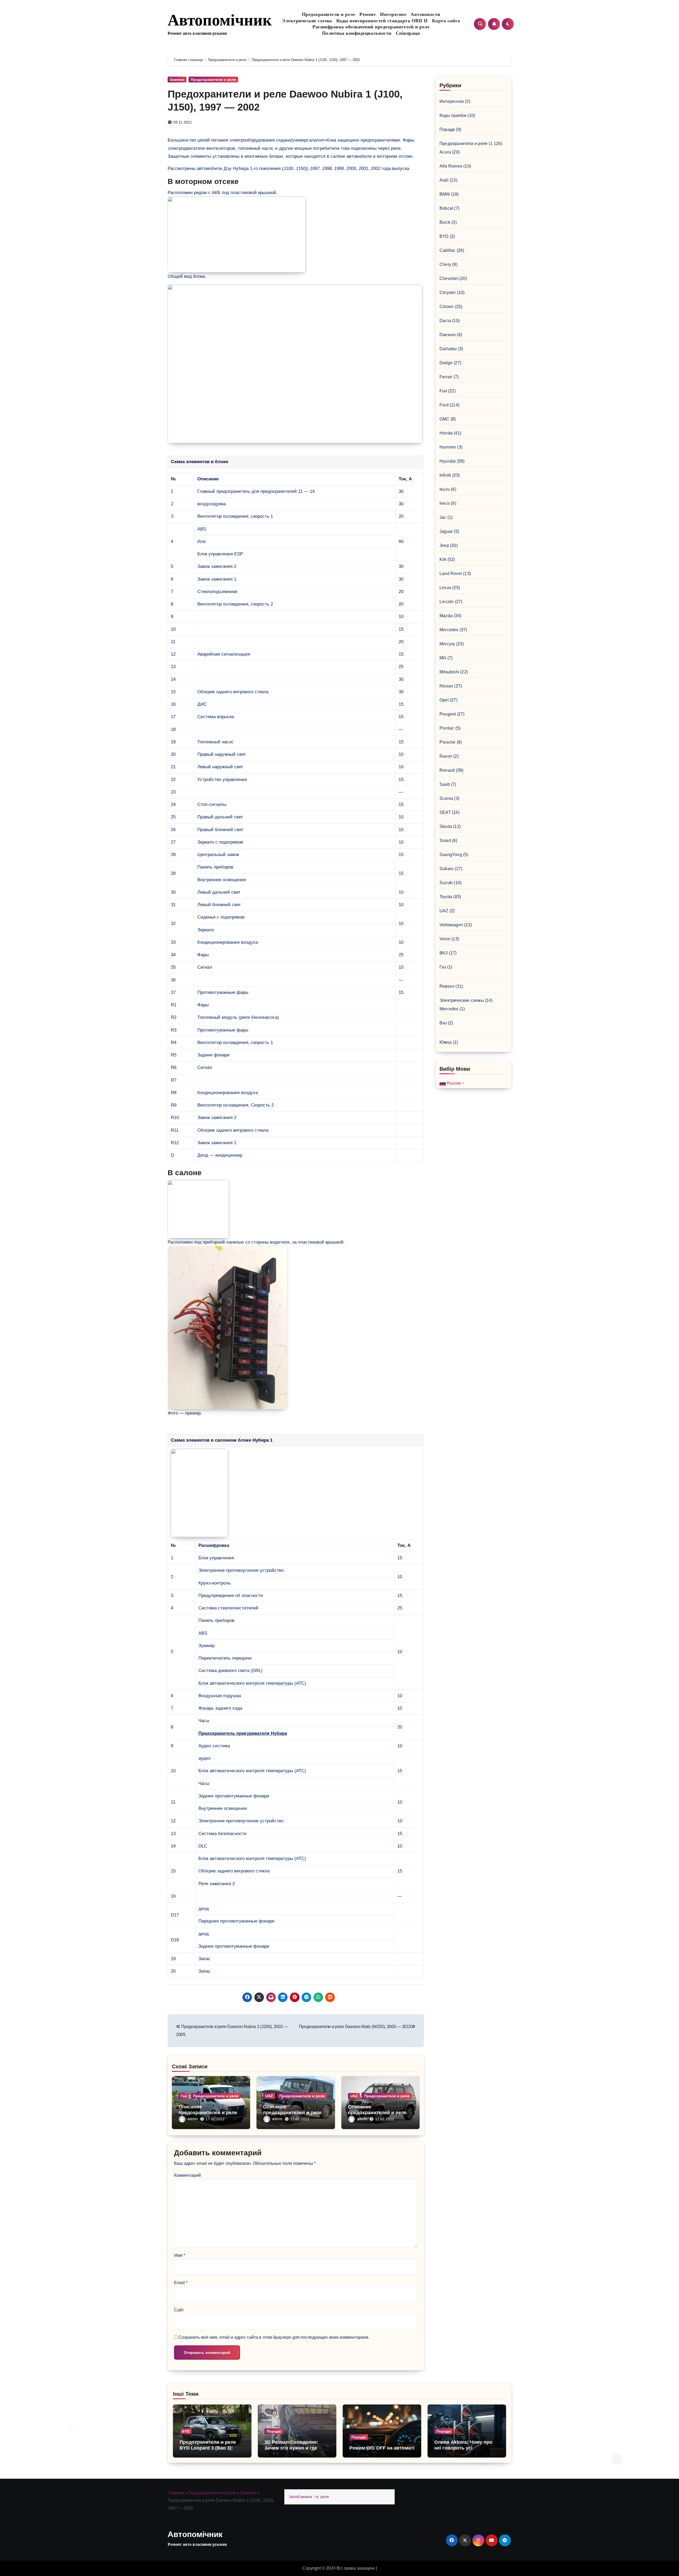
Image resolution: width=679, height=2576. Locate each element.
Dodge (446, 363)
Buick (445, 222)
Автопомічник (220, 20)
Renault (447, 770)
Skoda (446, 826)
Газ (184, 2096)
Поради (447, 130)
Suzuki (446, 883)
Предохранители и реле (329, 14)
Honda (446, 433)
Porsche (447, 742)
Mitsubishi (449, 672)
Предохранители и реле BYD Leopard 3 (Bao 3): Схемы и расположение (208, 2448)
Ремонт (368, 14)
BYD (444, 236)
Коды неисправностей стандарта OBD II (382, 21)
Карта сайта (446, 21)
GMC (445, 419)
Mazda (446, 616)
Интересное (393, 14)
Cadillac (448, 250)
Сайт (179, 2310)
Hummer (448, 447)
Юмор (446, 1042)
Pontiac (447, 728)
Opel (444, 700)
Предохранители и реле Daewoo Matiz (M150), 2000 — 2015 (355, 2027)
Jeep (444, 545)
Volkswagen (451, 925)
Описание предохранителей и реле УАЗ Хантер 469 (292, 2112)
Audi (444, 180)
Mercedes (449, 630)
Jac (443, 517)
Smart (445, 841)
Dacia (445, 321)
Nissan (446, 686)
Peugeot (448, 714)
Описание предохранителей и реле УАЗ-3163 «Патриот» (377, 2112)
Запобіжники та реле (309, 2497)
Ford (444, 405)
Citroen (447, 307)
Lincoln (447, 602)
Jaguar (446, 531)
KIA (443, 559)
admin (193, 2119)
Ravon (446, 756)
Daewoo (177, 80)
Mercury (447, 644)
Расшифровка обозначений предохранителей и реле (371, 27)
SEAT (445, 812)
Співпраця (408, 33)
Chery (445, 264)
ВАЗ (444, 953)
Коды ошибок (453, 115)
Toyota (446, 897)
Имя (180, 2255)
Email (181, 2283)
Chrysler (448, 293)
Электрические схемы (307, 21)
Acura (445, 152)
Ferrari (446, 377)
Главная (176, 2493)
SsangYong (451, 855)
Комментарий (187, 2175)
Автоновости (425, 14)
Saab (445, 784)
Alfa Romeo (451, 166)
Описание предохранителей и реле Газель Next (208, 2112)
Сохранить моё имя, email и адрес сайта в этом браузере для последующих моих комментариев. (274, 2337)
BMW (445, 194)
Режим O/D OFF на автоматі (382, 2448)
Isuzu (445, 489)
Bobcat (446, 208)
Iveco (445, 503)
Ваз (443, 1023)
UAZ (269, 2096)
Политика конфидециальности (357, 33)
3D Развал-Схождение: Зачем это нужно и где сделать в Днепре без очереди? (291, 2451)
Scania (446, 798)
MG (443, 658)
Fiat (443, 391)
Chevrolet (449, 278)
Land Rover (451, 574)
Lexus (445, 588)
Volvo (445, 939)
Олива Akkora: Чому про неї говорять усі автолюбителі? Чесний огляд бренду (463, 2451)
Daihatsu (448, 349)
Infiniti (445, 475)
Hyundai (448, 461)
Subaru (447, 869)
